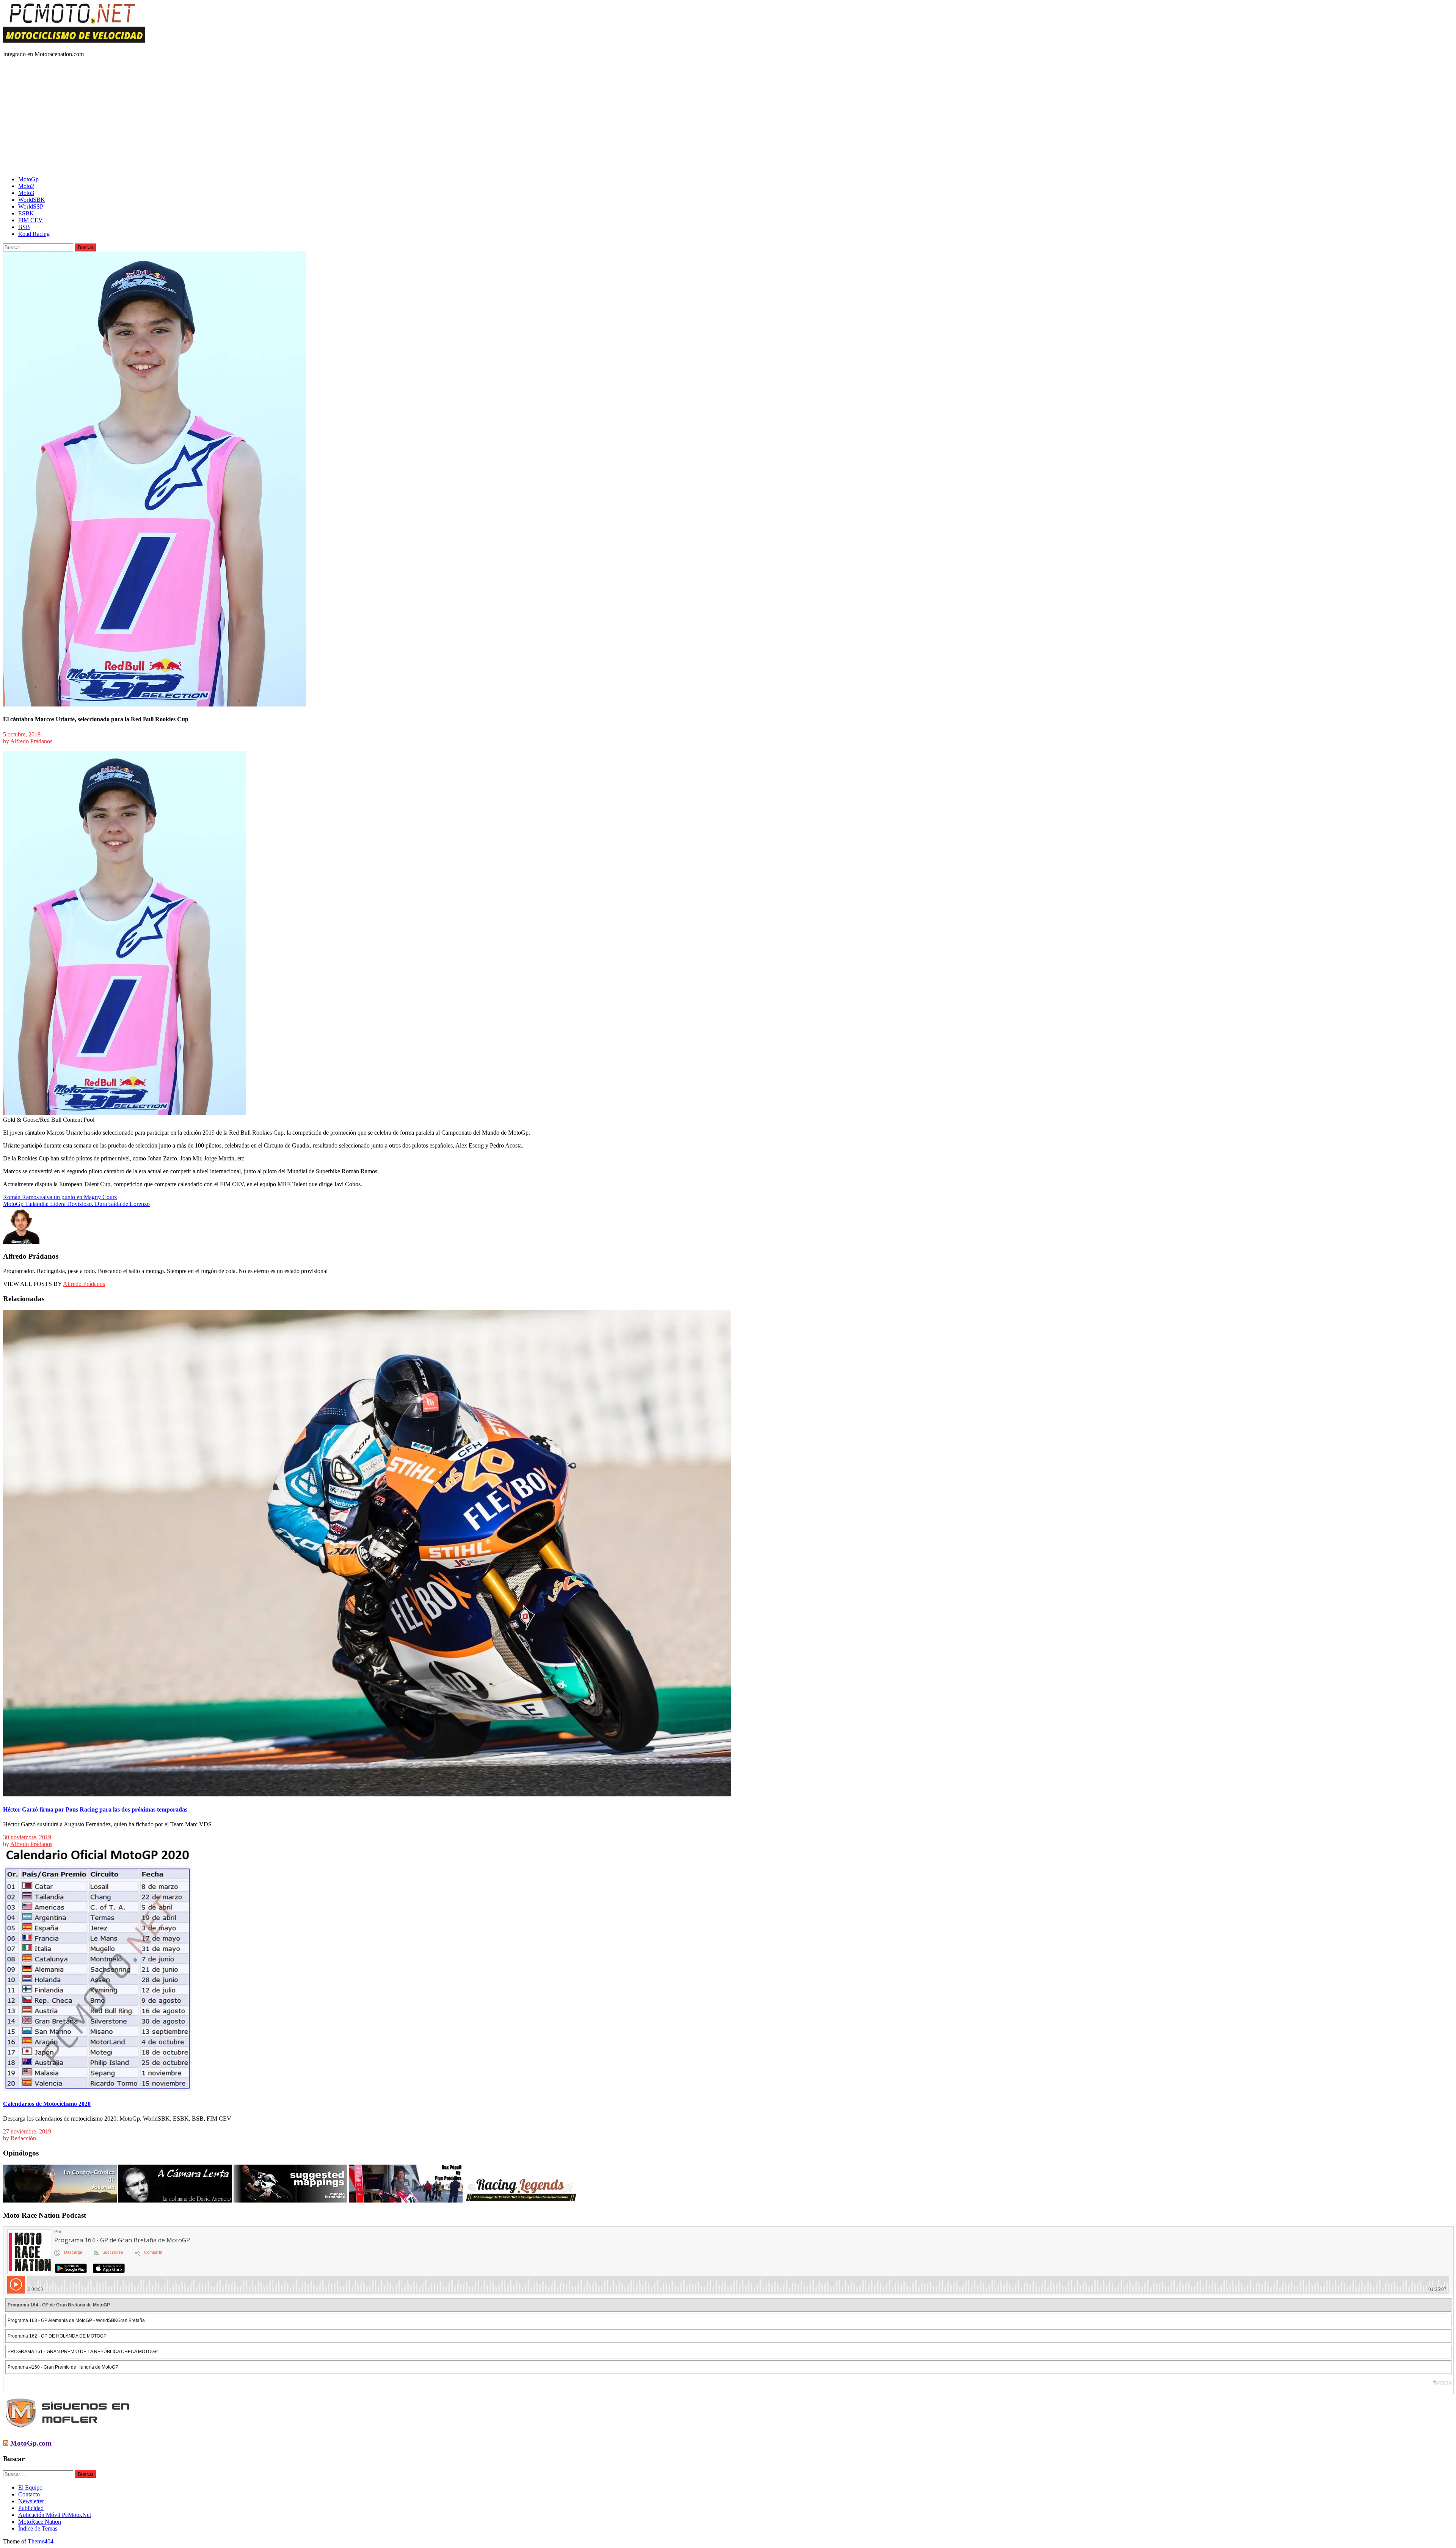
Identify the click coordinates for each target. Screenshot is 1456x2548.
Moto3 (26, 193)
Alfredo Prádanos (31, 741)
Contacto (29, 2494)
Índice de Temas (38, 2528)
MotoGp (28, 179)
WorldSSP (31, 206)
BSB (24, 227)
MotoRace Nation (40, 2522)
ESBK (26, 213)
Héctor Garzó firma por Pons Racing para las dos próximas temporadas (95, 1809)
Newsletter (31, 2501)
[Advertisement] (728, 117)
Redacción (23, 2138)
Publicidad (31, 2508)
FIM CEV (31, 220)
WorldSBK (32, 200)
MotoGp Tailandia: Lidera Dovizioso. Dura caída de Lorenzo (76, 1204)
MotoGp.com (31, 2443)
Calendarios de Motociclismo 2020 (47, 2104)
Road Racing (34, 234)
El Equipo (30, 2488)
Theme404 (41, 2541)
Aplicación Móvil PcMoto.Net (55, 2515)
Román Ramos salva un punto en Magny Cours (60, 1197)
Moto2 (26, 186)
